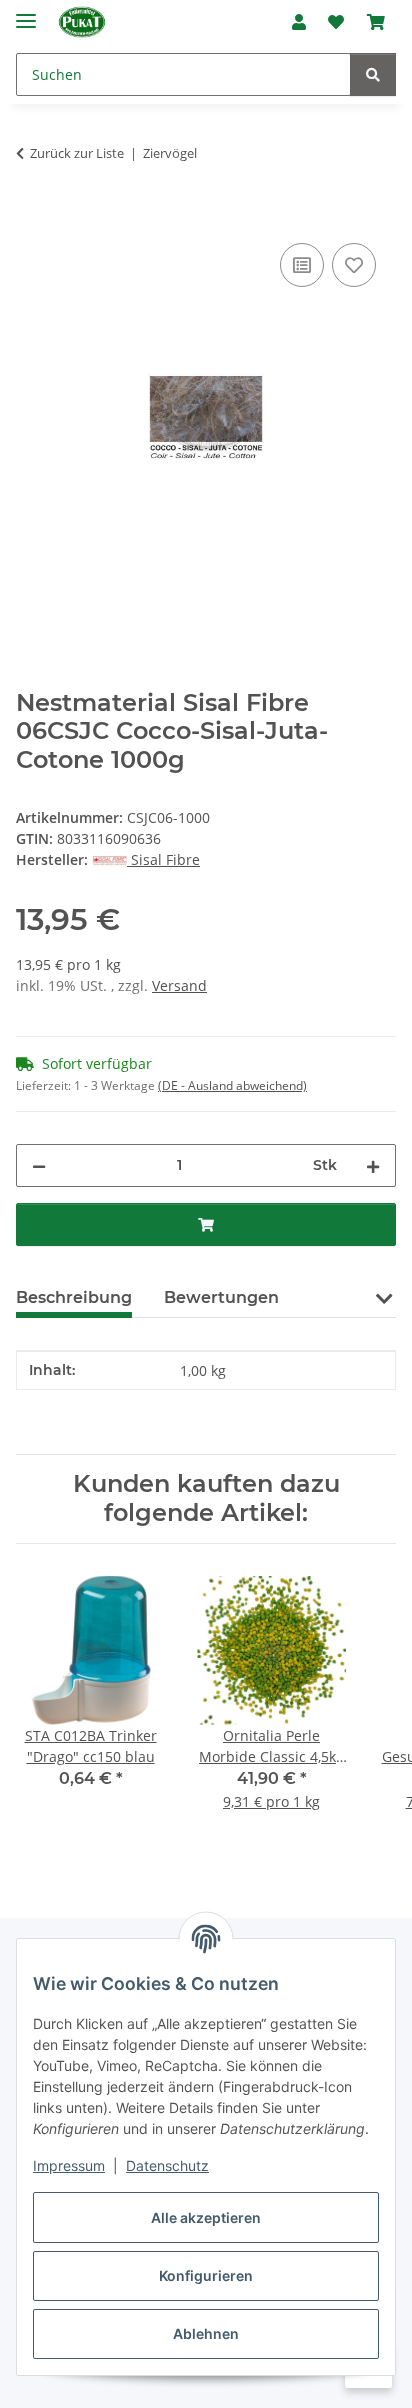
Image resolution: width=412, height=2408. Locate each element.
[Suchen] (373, 74)
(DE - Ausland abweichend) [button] (232, 1085)
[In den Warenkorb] (32, 216)
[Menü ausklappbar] (26, 12)
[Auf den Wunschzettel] (354, 265)
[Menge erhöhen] (373, 1165)
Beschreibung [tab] (74, 1297)
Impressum (69, 2165)
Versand (179, 985)
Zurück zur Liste (77, 153)
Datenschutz (167, 2165)
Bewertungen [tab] (221, 1297)
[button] (299, 22)
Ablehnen (206, 2333)
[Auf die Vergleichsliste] (302, 265)
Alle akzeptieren (206, 2217)
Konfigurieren (206, 2275)
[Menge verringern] (39, 1165)
